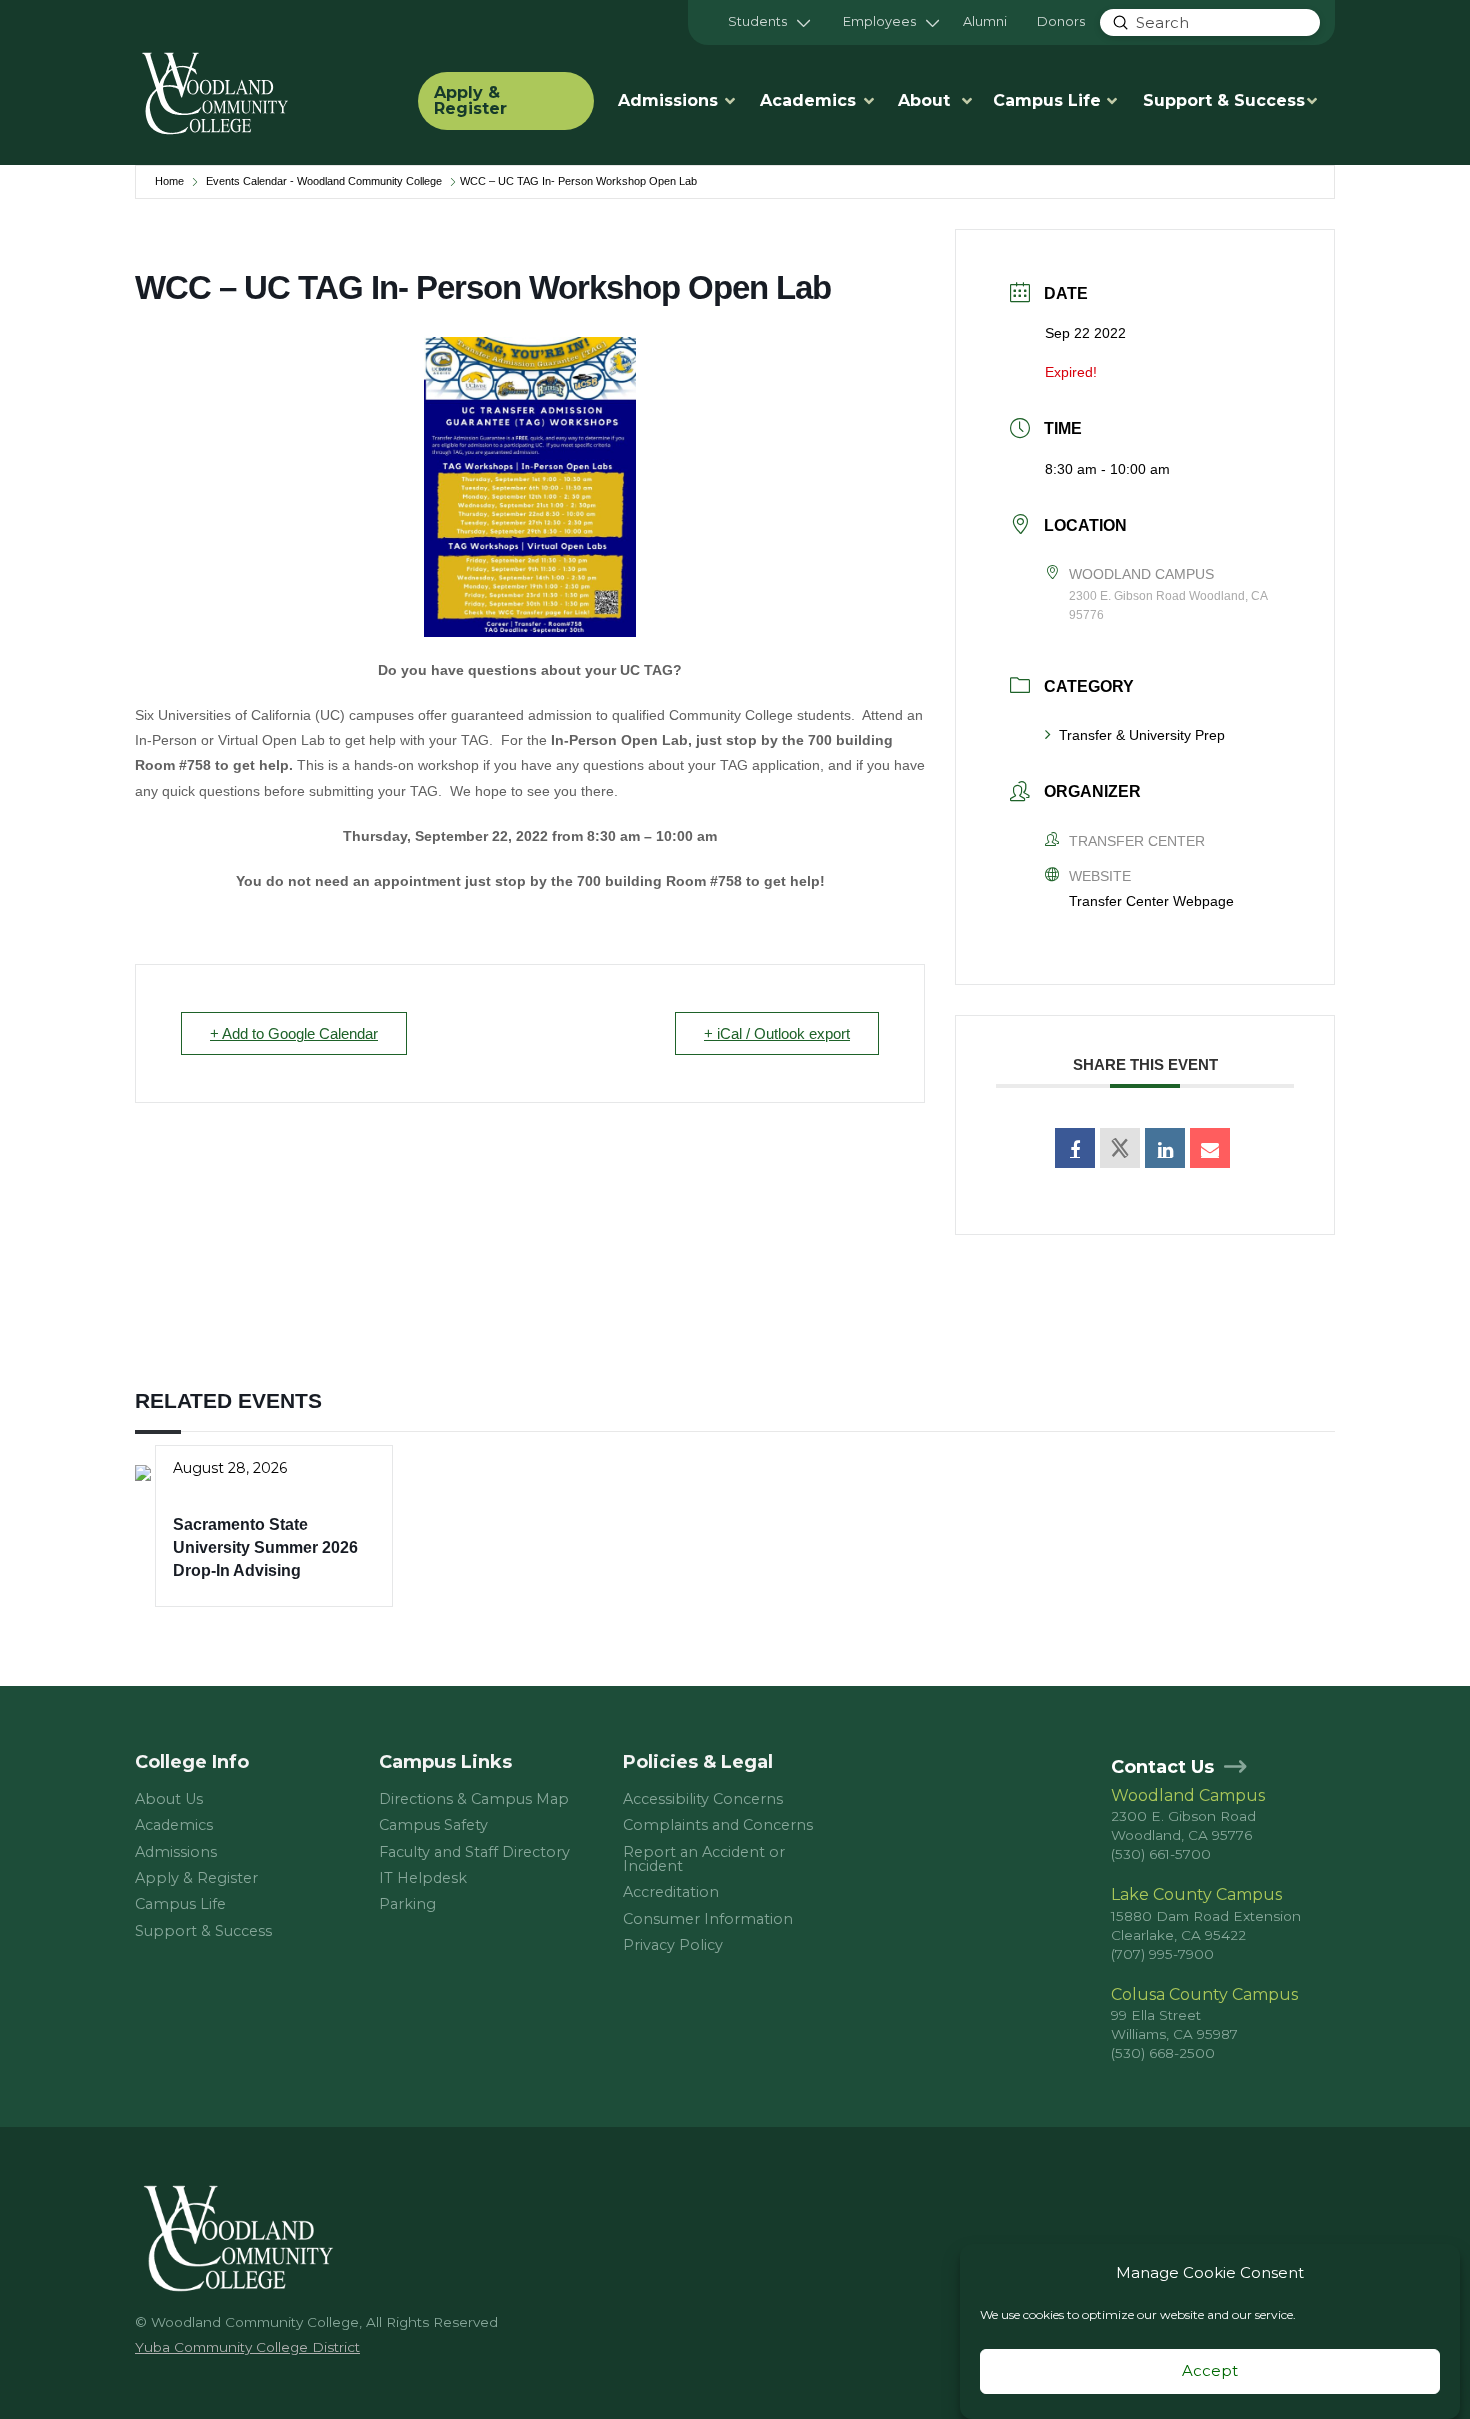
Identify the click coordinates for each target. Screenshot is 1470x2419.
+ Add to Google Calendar (294, 1033)
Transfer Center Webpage (1151, 901)
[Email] (1210, 1148)
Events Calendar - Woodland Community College (324, 181)
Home (169, 181)
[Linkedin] (1165, 1148)
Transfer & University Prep (1142, 735)
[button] (769, 22)
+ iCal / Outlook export (777, 1033)
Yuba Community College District (247, 2347)
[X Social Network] (1120, 1148)
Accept (1210, 2371)
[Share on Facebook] (1075, 1148)
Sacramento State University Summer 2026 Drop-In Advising (265, 1548)
